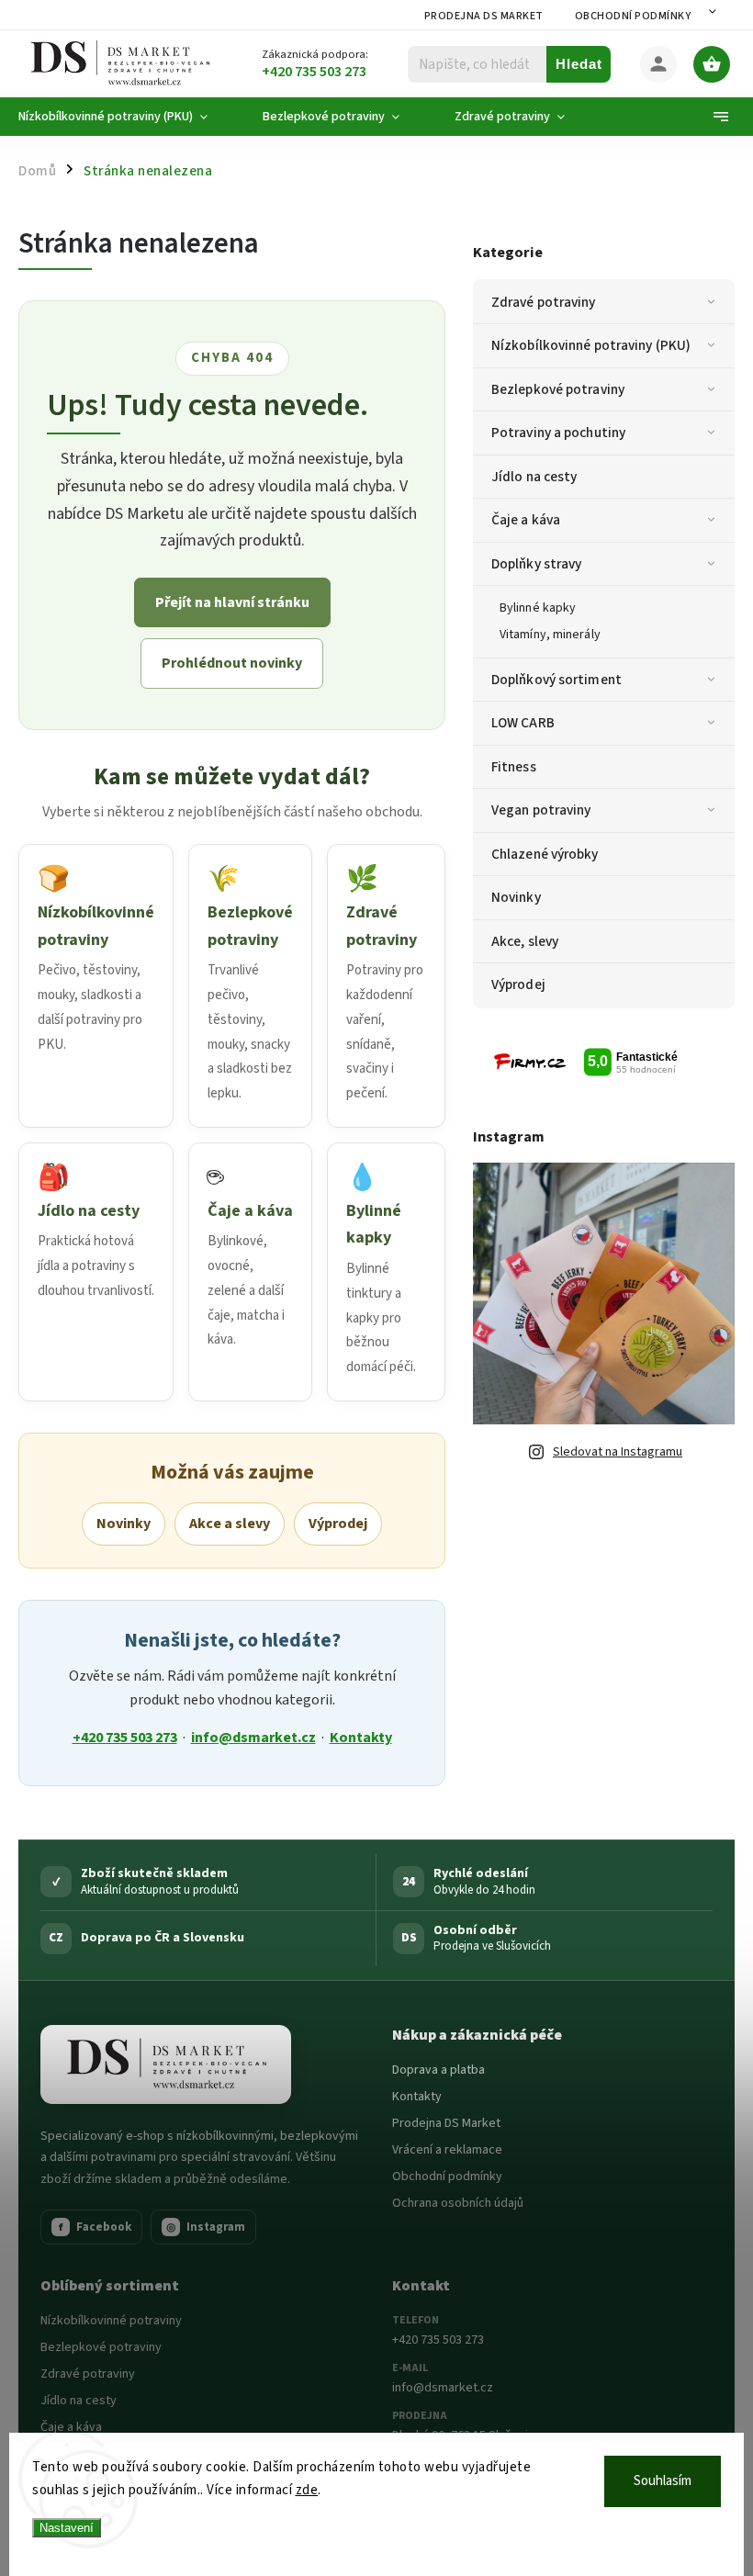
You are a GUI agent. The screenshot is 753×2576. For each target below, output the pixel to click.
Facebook (96, 2227)
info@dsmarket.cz (253, 1738)
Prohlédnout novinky (232, 663)
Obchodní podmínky (633, 16)
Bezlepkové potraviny (558, 389)
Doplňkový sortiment (556, 680)
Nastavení (67, 2528)
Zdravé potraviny (544, 302)
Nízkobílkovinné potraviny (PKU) (591, 345)
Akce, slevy (525, 941)
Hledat (579, 64)
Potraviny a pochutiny (558, 433)
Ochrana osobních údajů (458, 2203)
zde (307, 2490)
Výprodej (518, 984)
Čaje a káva (526, 520)
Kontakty (361, 1738)
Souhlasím (663, 2481)
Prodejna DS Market (484, 16)
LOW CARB (523, 723)
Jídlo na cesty (534, 477)
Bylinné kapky (538, 608)
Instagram (206, 2227)
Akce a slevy (230, 1524)
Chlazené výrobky (545, 854)
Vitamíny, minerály (550, 635)
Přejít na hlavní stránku (232, 602)
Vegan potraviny (541, 810)
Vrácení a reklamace (447, 2150)
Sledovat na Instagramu (618, 1452)
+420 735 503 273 (125, 1738)
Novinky (516, 897)
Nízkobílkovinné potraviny (111, 2321)
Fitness (514, 767)
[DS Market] (166, 2064)
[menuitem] (127, 117)
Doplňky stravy (536, 564)
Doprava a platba (438, 2070)
